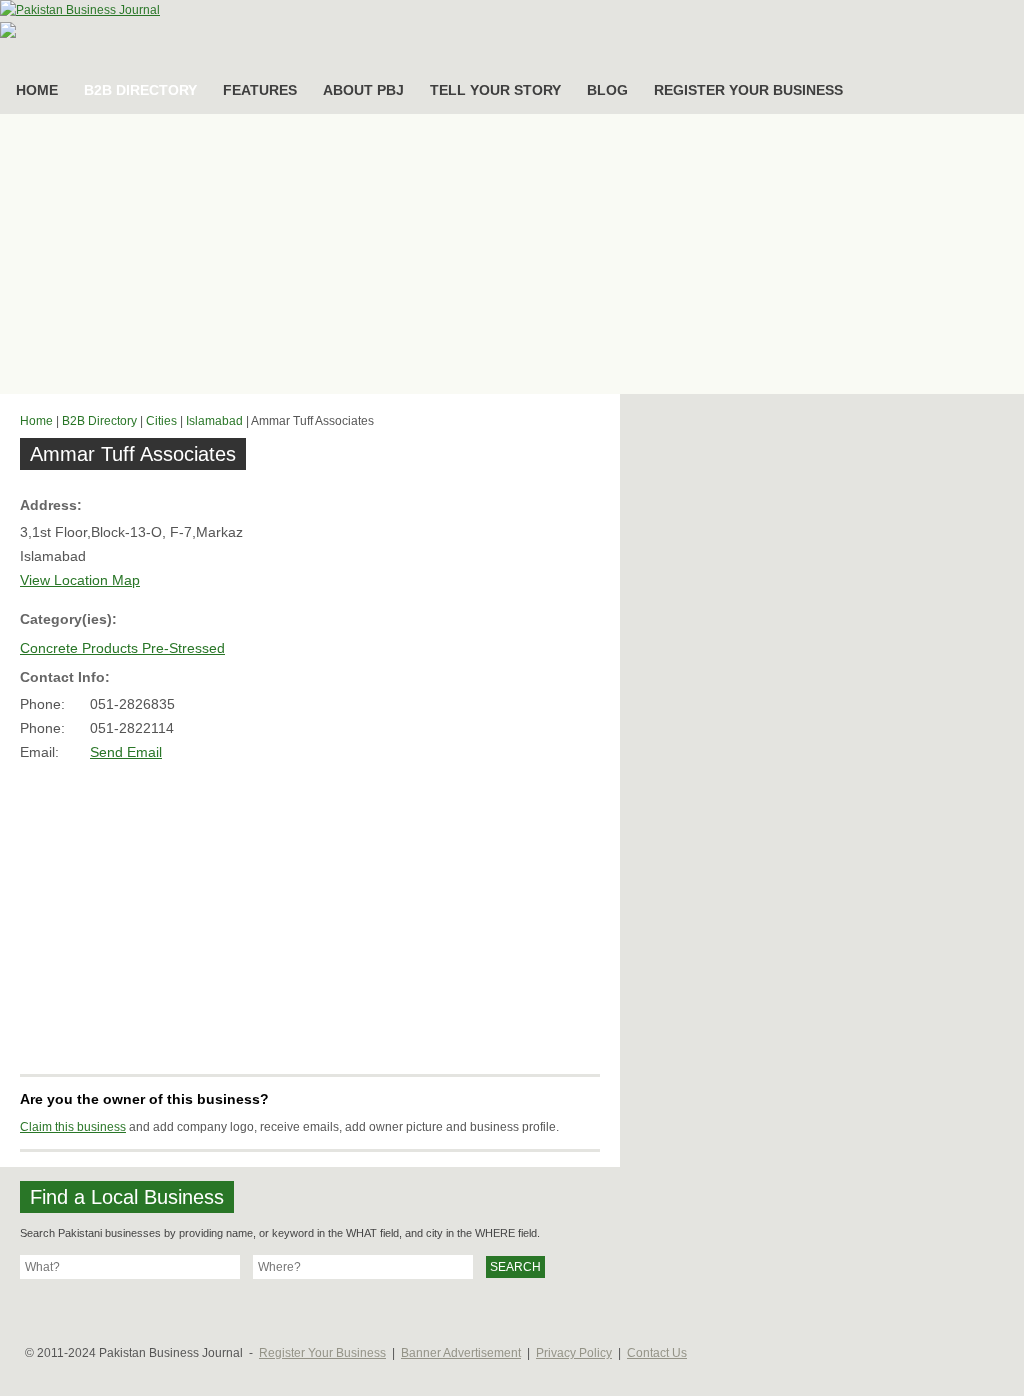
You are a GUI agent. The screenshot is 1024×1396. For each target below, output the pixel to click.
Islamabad (214, 421)
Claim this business (73, 1127)
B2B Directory (99, 421)
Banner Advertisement (461, 1353)
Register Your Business (322, 1353)
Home (36, 421)
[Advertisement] (512, 254)
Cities (161, 421)
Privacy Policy (574, 1353)
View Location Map (80, 580)
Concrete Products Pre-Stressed (122, 648)
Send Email (126, 752)
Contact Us (657, 1353)
